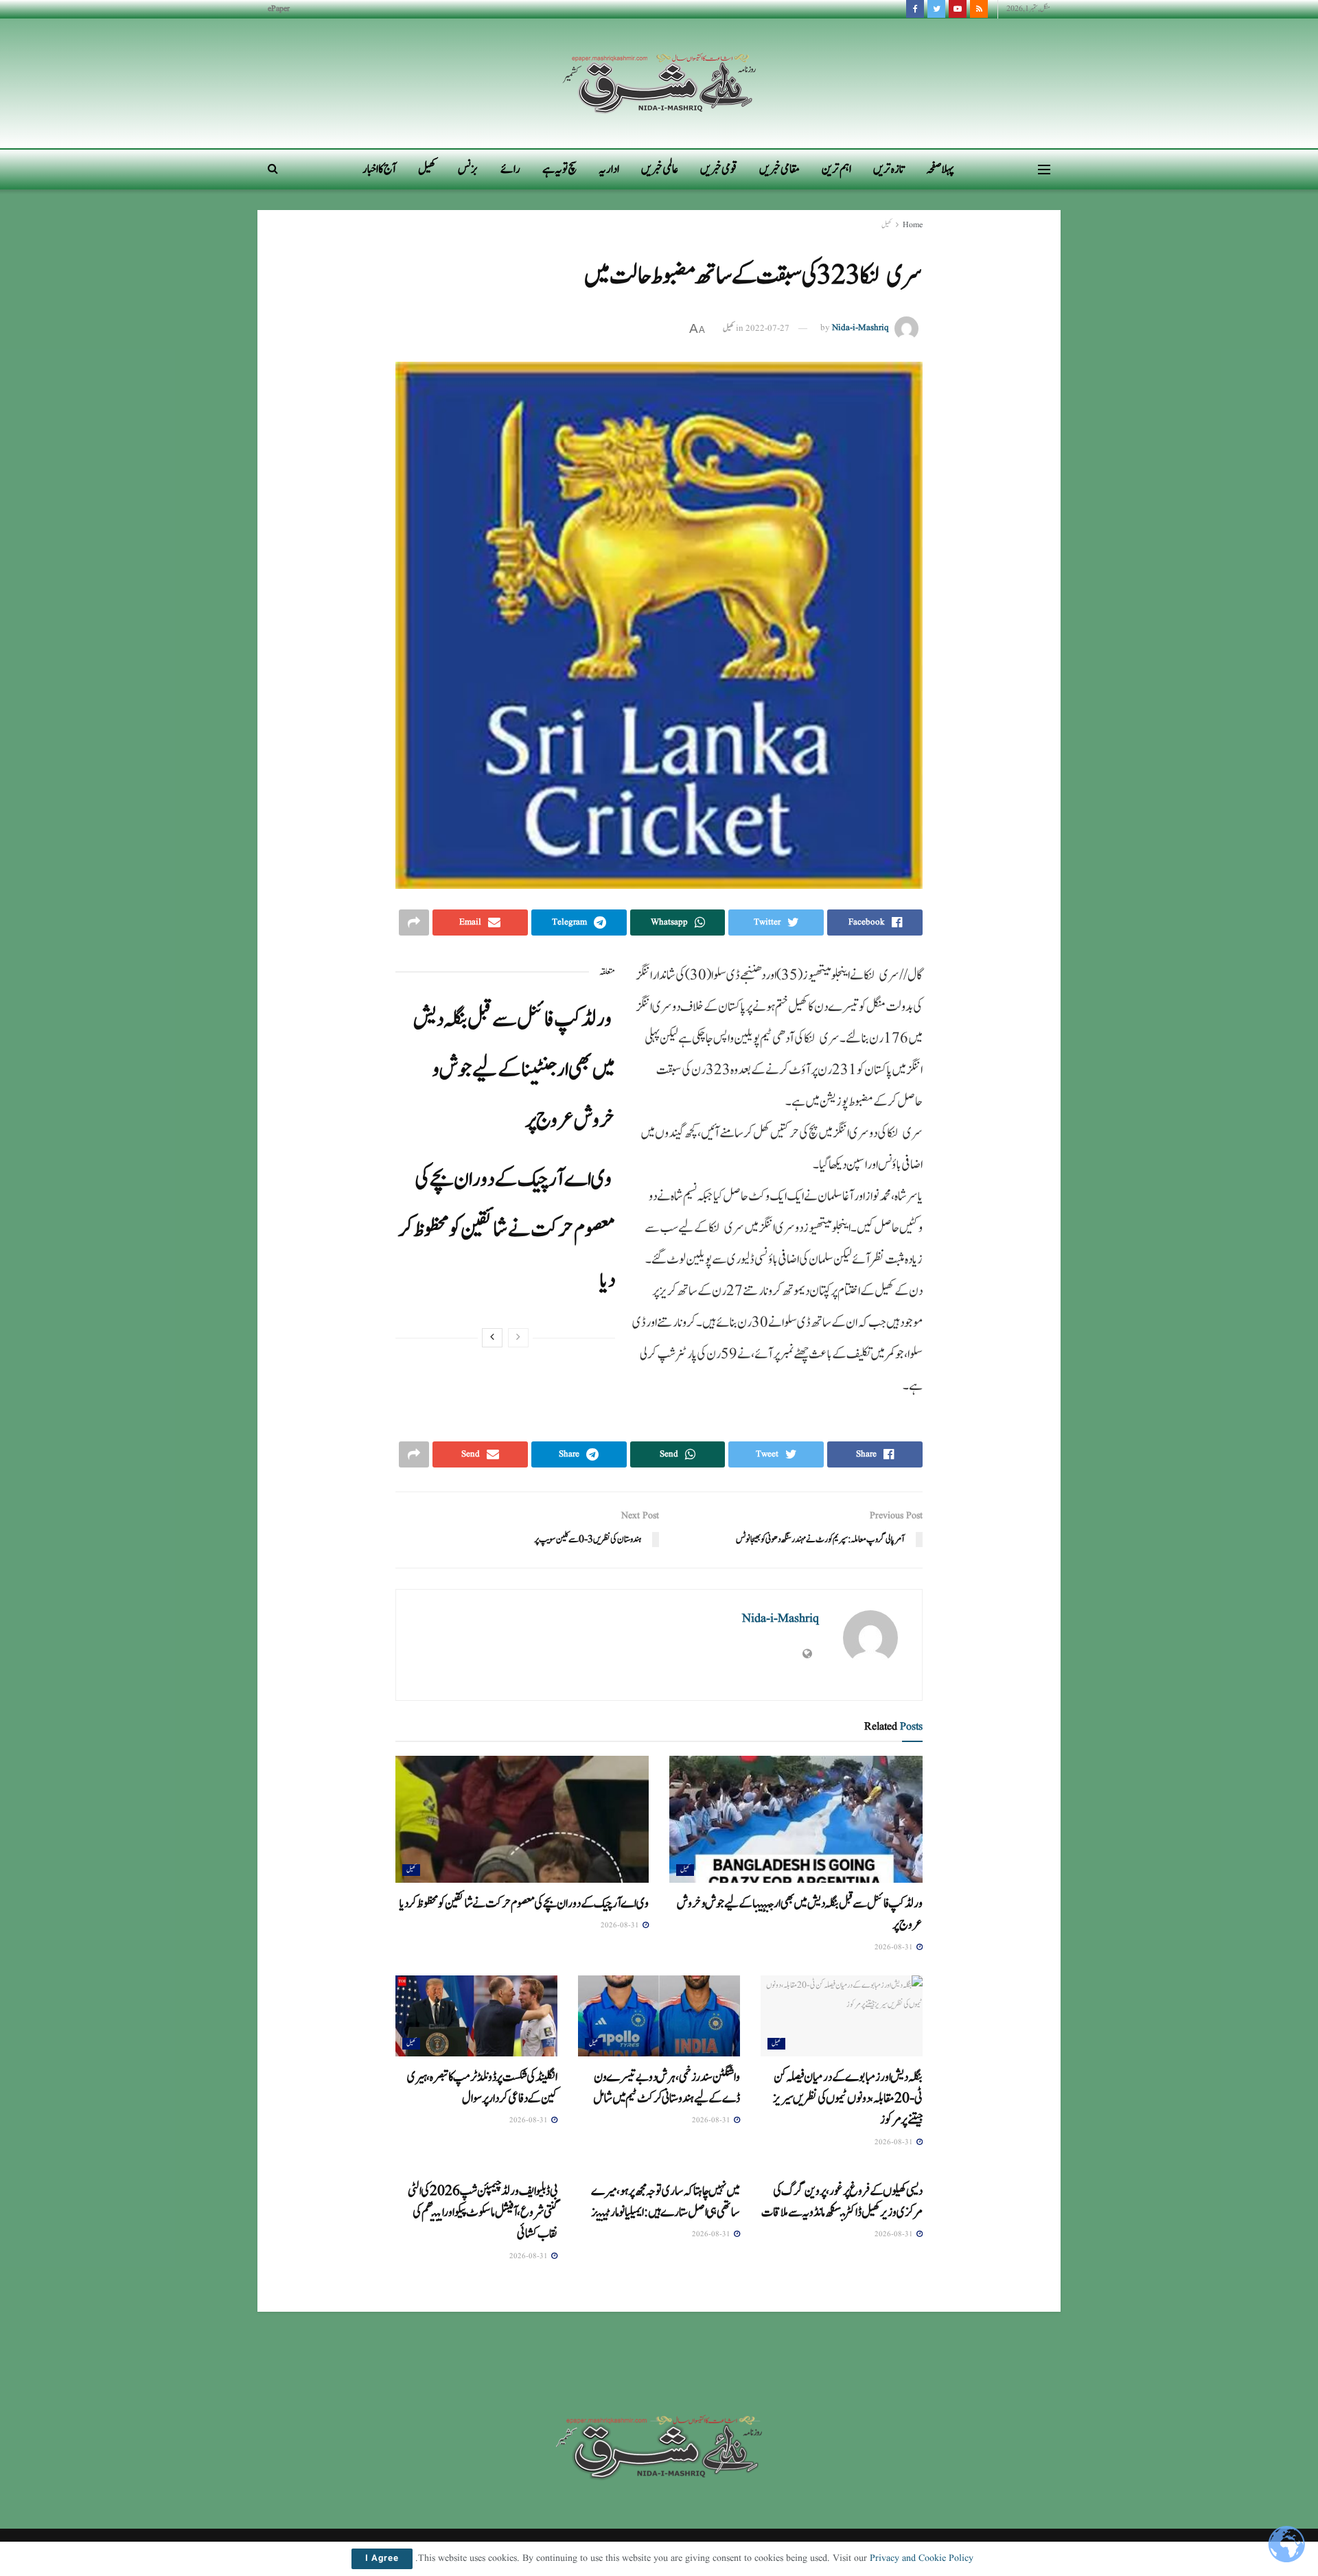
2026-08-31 (895, 1947)
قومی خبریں (719, 169)
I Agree (382, 2559)
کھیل (427, 169)
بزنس (468, 169)
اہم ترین (836, 169)
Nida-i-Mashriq (860, 328)
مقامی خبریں (779, 169)
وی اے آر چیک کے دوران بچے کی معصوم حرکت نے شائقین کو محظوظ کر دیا (507, 1230)
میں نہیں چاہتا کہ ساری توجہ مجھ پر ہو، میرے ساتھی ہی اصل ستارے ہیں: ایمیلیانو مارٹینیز (666, 2202)
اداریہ (609, 169)
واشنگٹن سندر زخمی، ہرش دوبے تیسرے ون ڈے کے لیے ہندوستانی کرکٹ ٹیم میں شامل (667, 2088)
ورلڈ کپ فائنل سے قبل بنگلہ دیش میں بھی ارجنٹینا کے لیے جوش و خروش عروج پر (514, 1070)
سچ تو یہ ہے (559, 169)
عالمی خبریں (660, 169)
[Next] (492, 1338)
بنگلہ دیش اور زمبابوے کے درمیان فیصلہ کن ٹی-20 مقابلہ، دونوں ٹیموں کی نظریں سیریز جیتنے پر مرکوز (848, 2099)
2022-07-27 (767, 328)
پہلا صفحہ (940, 169)
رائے (510, 169)
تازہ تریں (889, 169)
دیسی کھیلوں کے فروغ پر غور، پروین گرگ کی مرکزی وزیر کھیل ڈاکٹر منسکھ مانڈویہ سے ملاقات (842, 2202)
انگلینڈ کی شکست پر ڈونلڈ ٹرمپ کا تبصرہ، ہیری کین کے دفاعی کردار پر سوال (482, 2088)
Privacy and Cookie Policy (922, 2558)
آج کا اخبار (379, 169)
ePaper (279, 9)
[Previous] (518, 1338)
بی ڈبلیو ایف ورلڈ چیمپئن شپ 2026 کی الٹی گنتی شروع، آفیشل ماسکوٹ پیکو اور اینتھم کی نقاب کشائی (483, 2213)
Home (913, 225)
